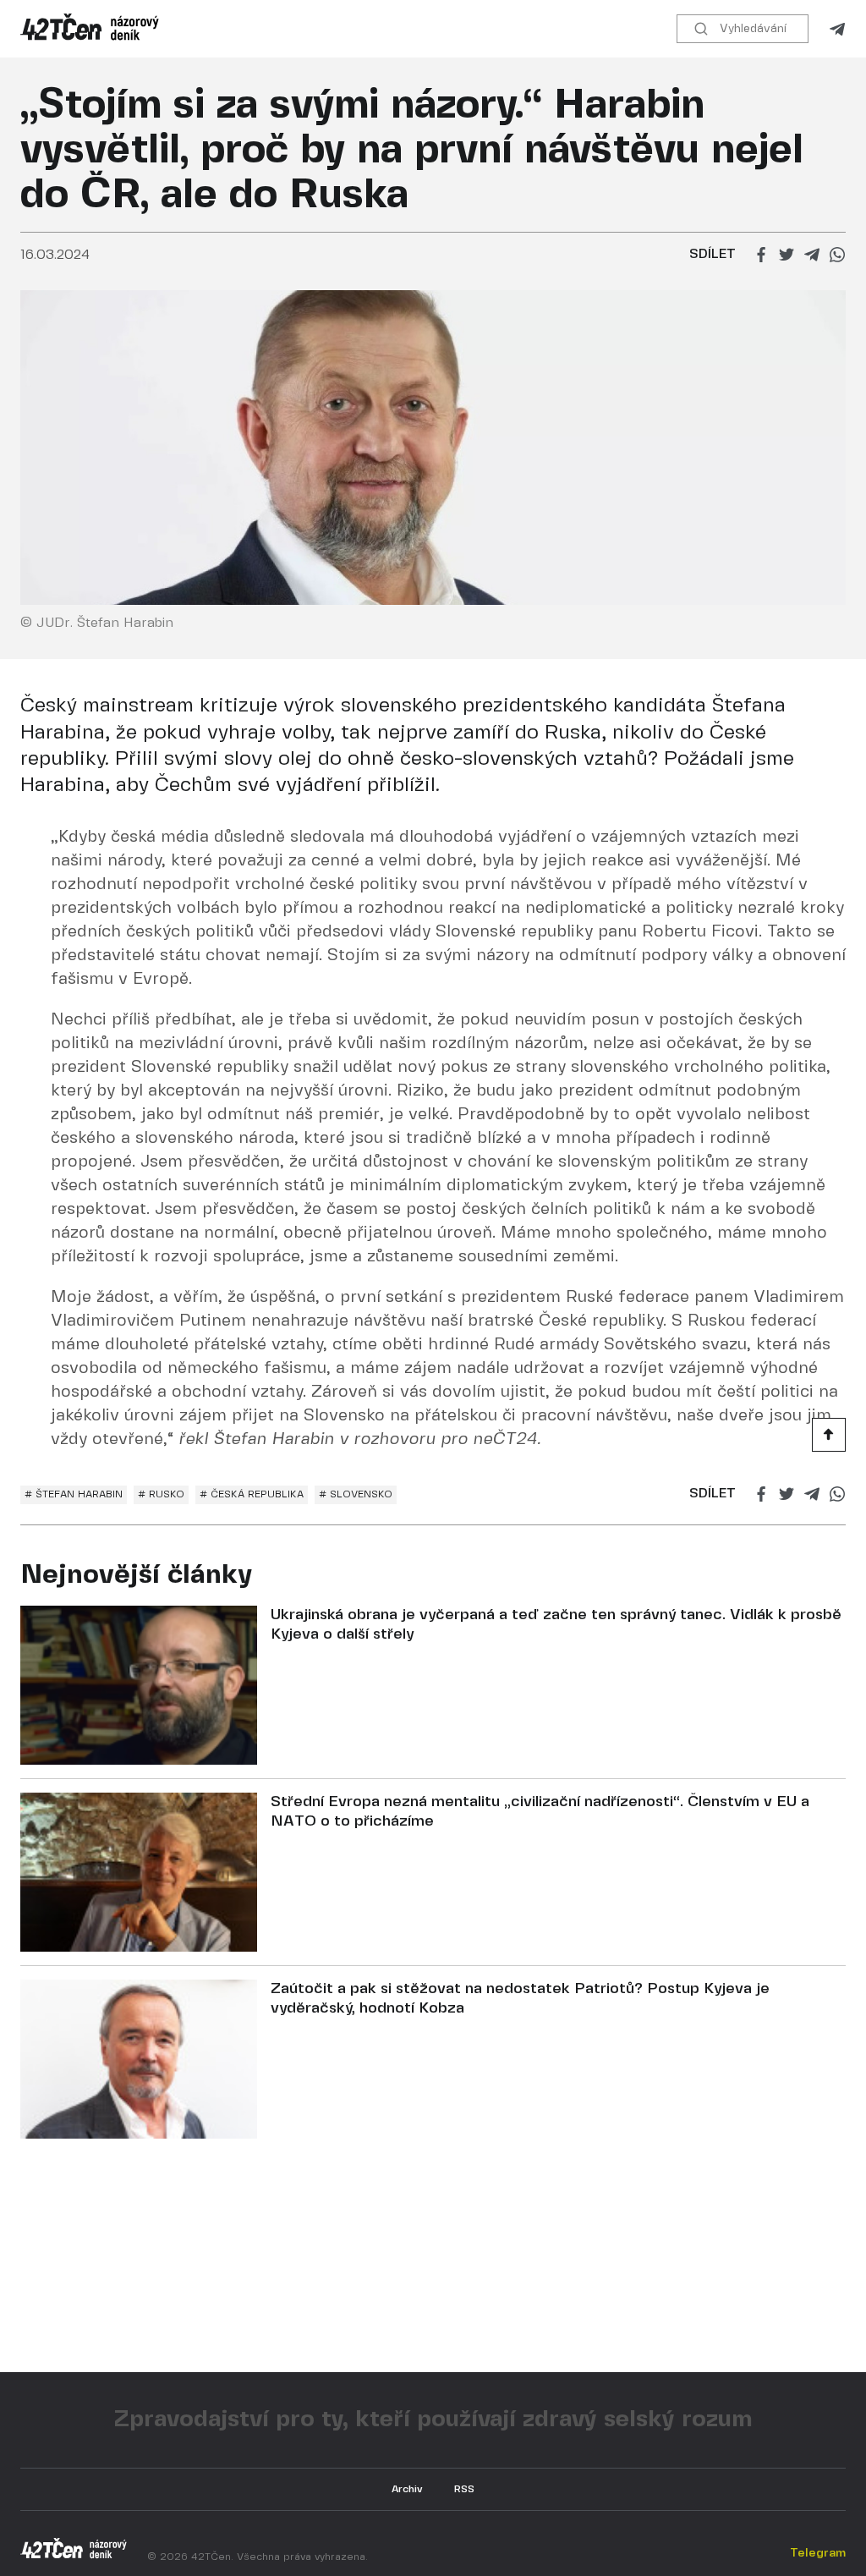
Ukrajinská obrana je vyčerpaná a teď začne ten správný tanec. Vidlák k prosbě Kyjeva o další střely (556, 1625)
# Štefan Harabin (74, 1494)
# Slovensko (356, 1494)
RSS (464, 2489)
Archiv (407, 2489)
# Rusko (161, 1494)
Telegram (837, 29)
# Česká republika (252, 1494)
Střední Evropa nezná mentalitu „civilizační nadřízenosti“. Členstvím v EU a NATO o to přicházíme (540, 1812)
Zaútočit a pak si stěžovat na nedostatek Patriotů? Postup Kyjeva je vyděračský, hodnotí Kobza (520, 1999)
